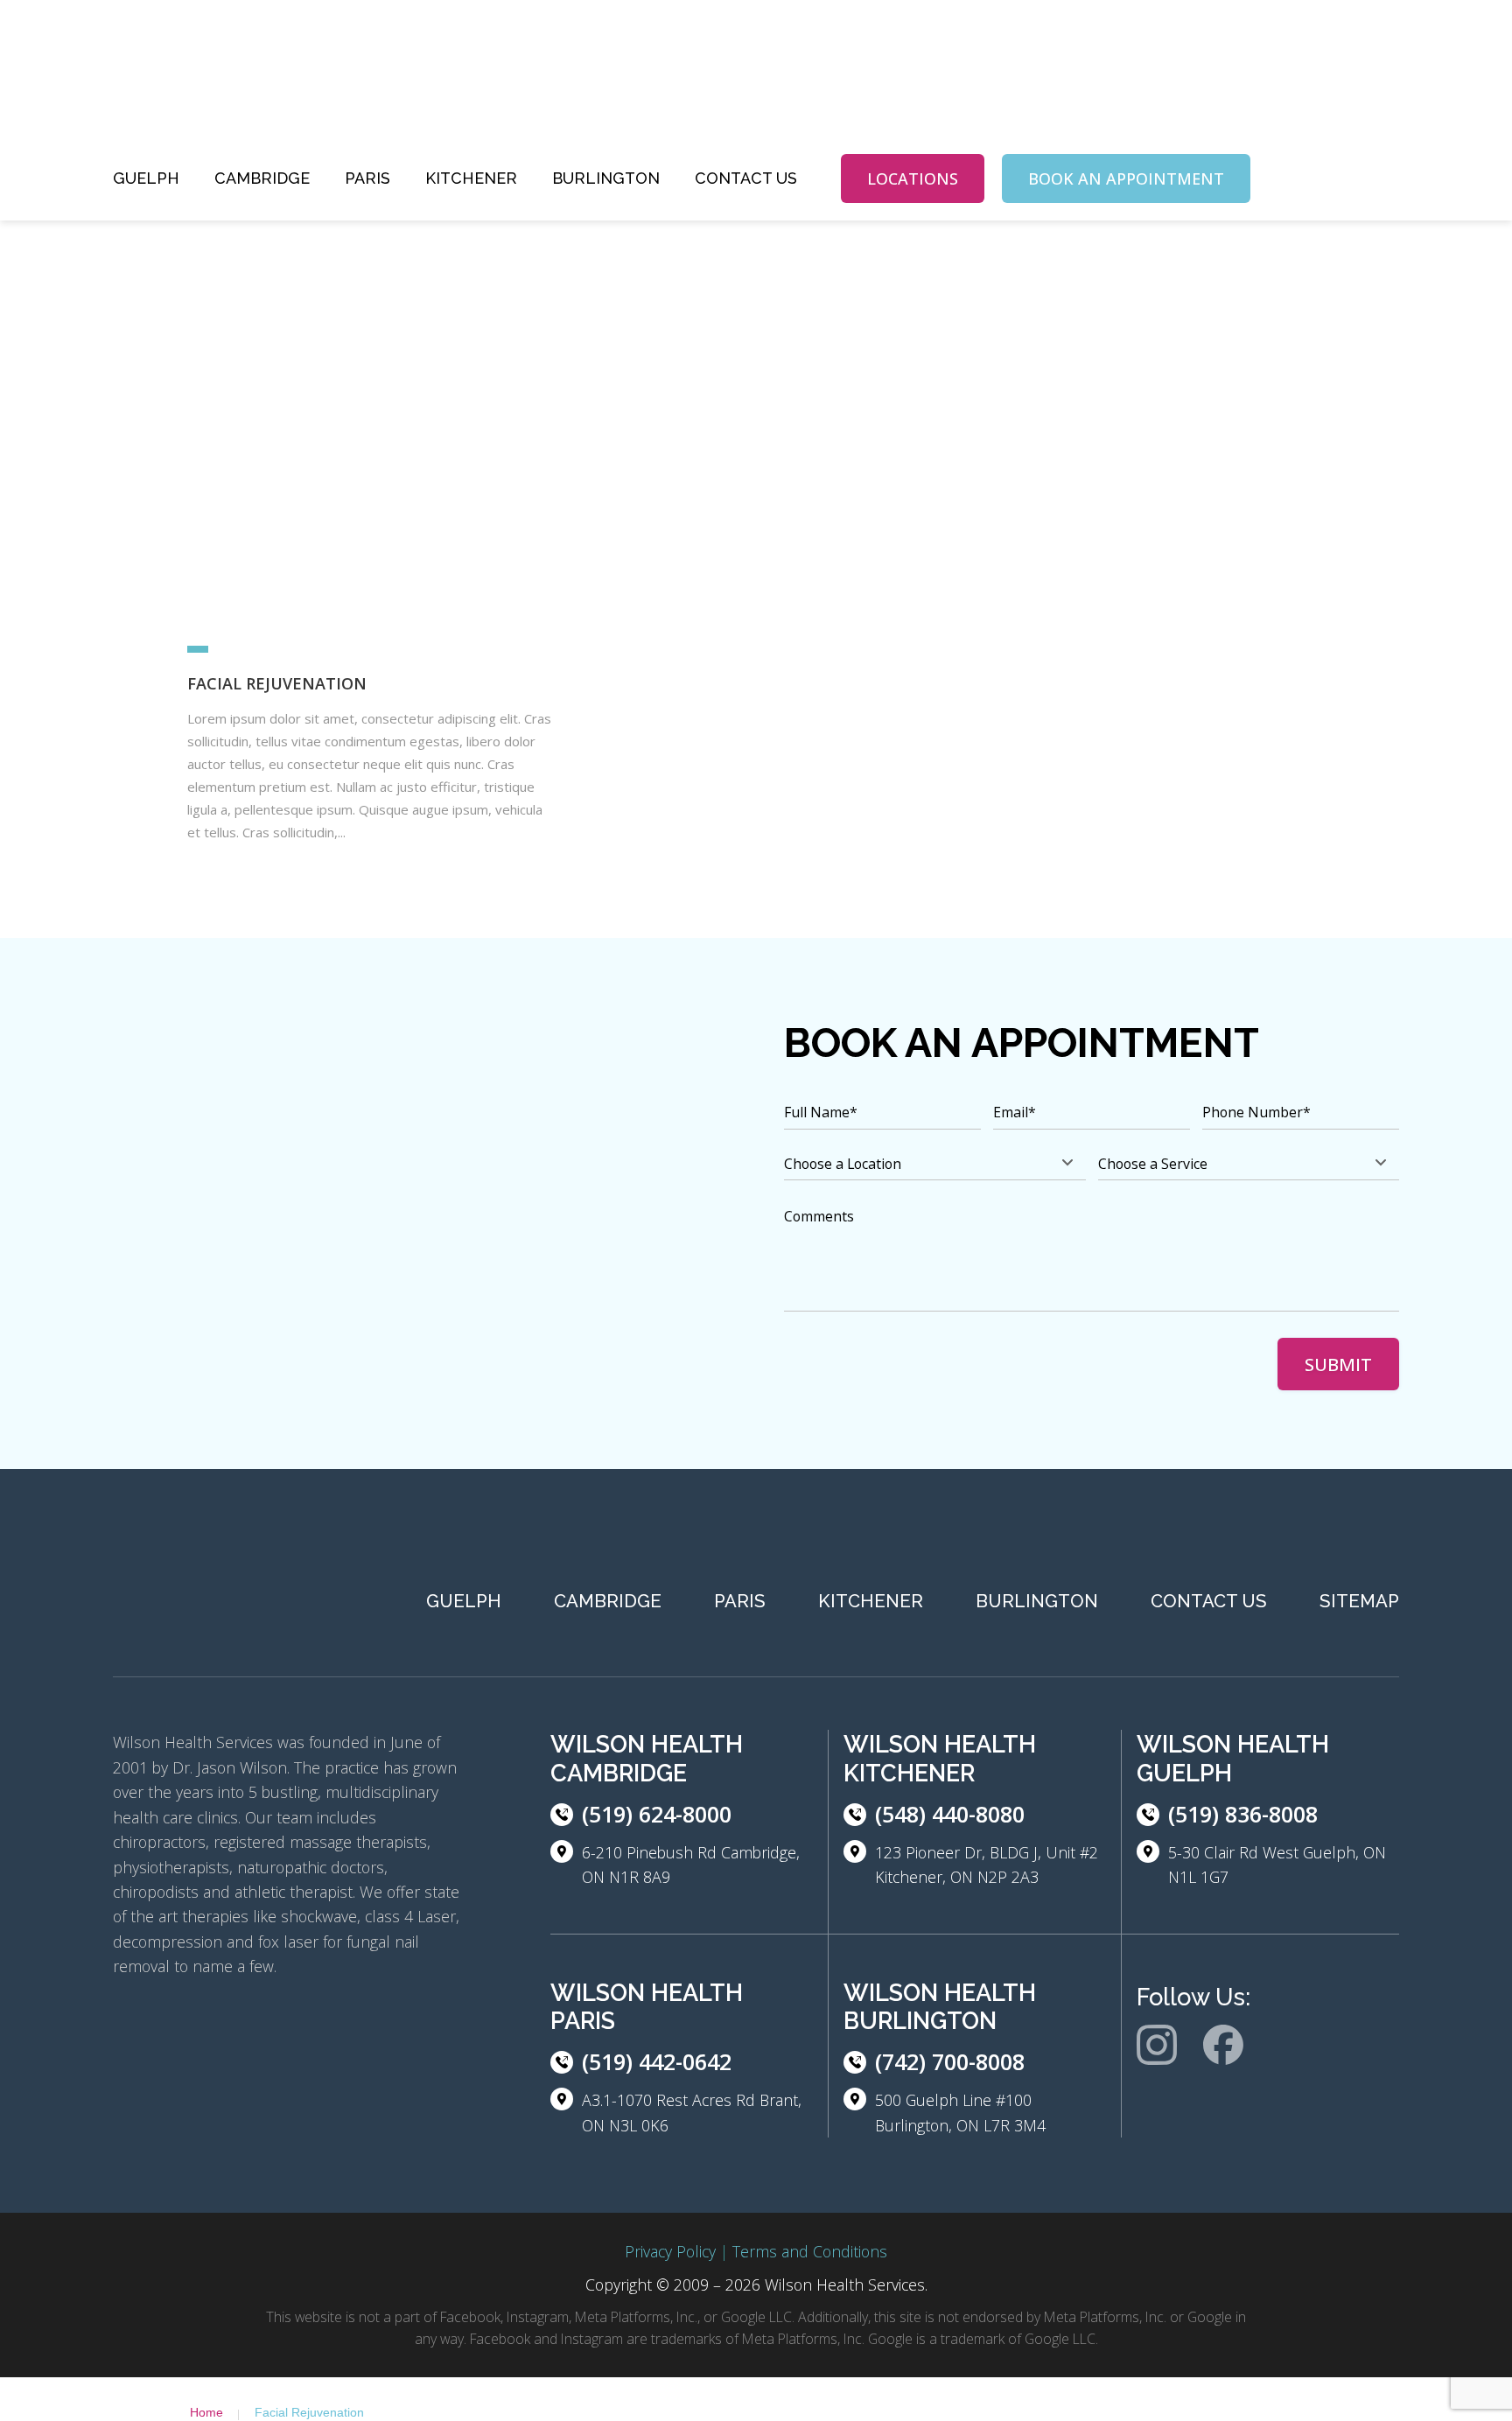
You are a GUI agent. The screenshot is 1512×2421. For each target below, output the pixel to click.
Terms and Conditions (810, 2251)
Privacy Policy (670, 2251)
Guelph (146, 178)
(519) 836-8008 (1243, 1814)
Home (206, 2412)
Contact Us (746, 178)
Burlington (606, 178)
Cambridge (262, 178)
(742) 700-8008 (950, 2061)
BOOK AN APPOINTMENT (1126, 178)
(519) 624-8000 (657, 1814)
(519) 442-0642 (657, 2061)
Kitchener (471, 178)
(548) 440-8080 (950, 1814)
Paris (367, 178)
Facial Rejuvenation (277, 683)
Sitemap (1359, 1601)
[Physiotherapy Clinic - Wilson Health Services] (244, 86)
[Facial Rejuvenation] (369, 429)
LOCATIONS (913, 178)
